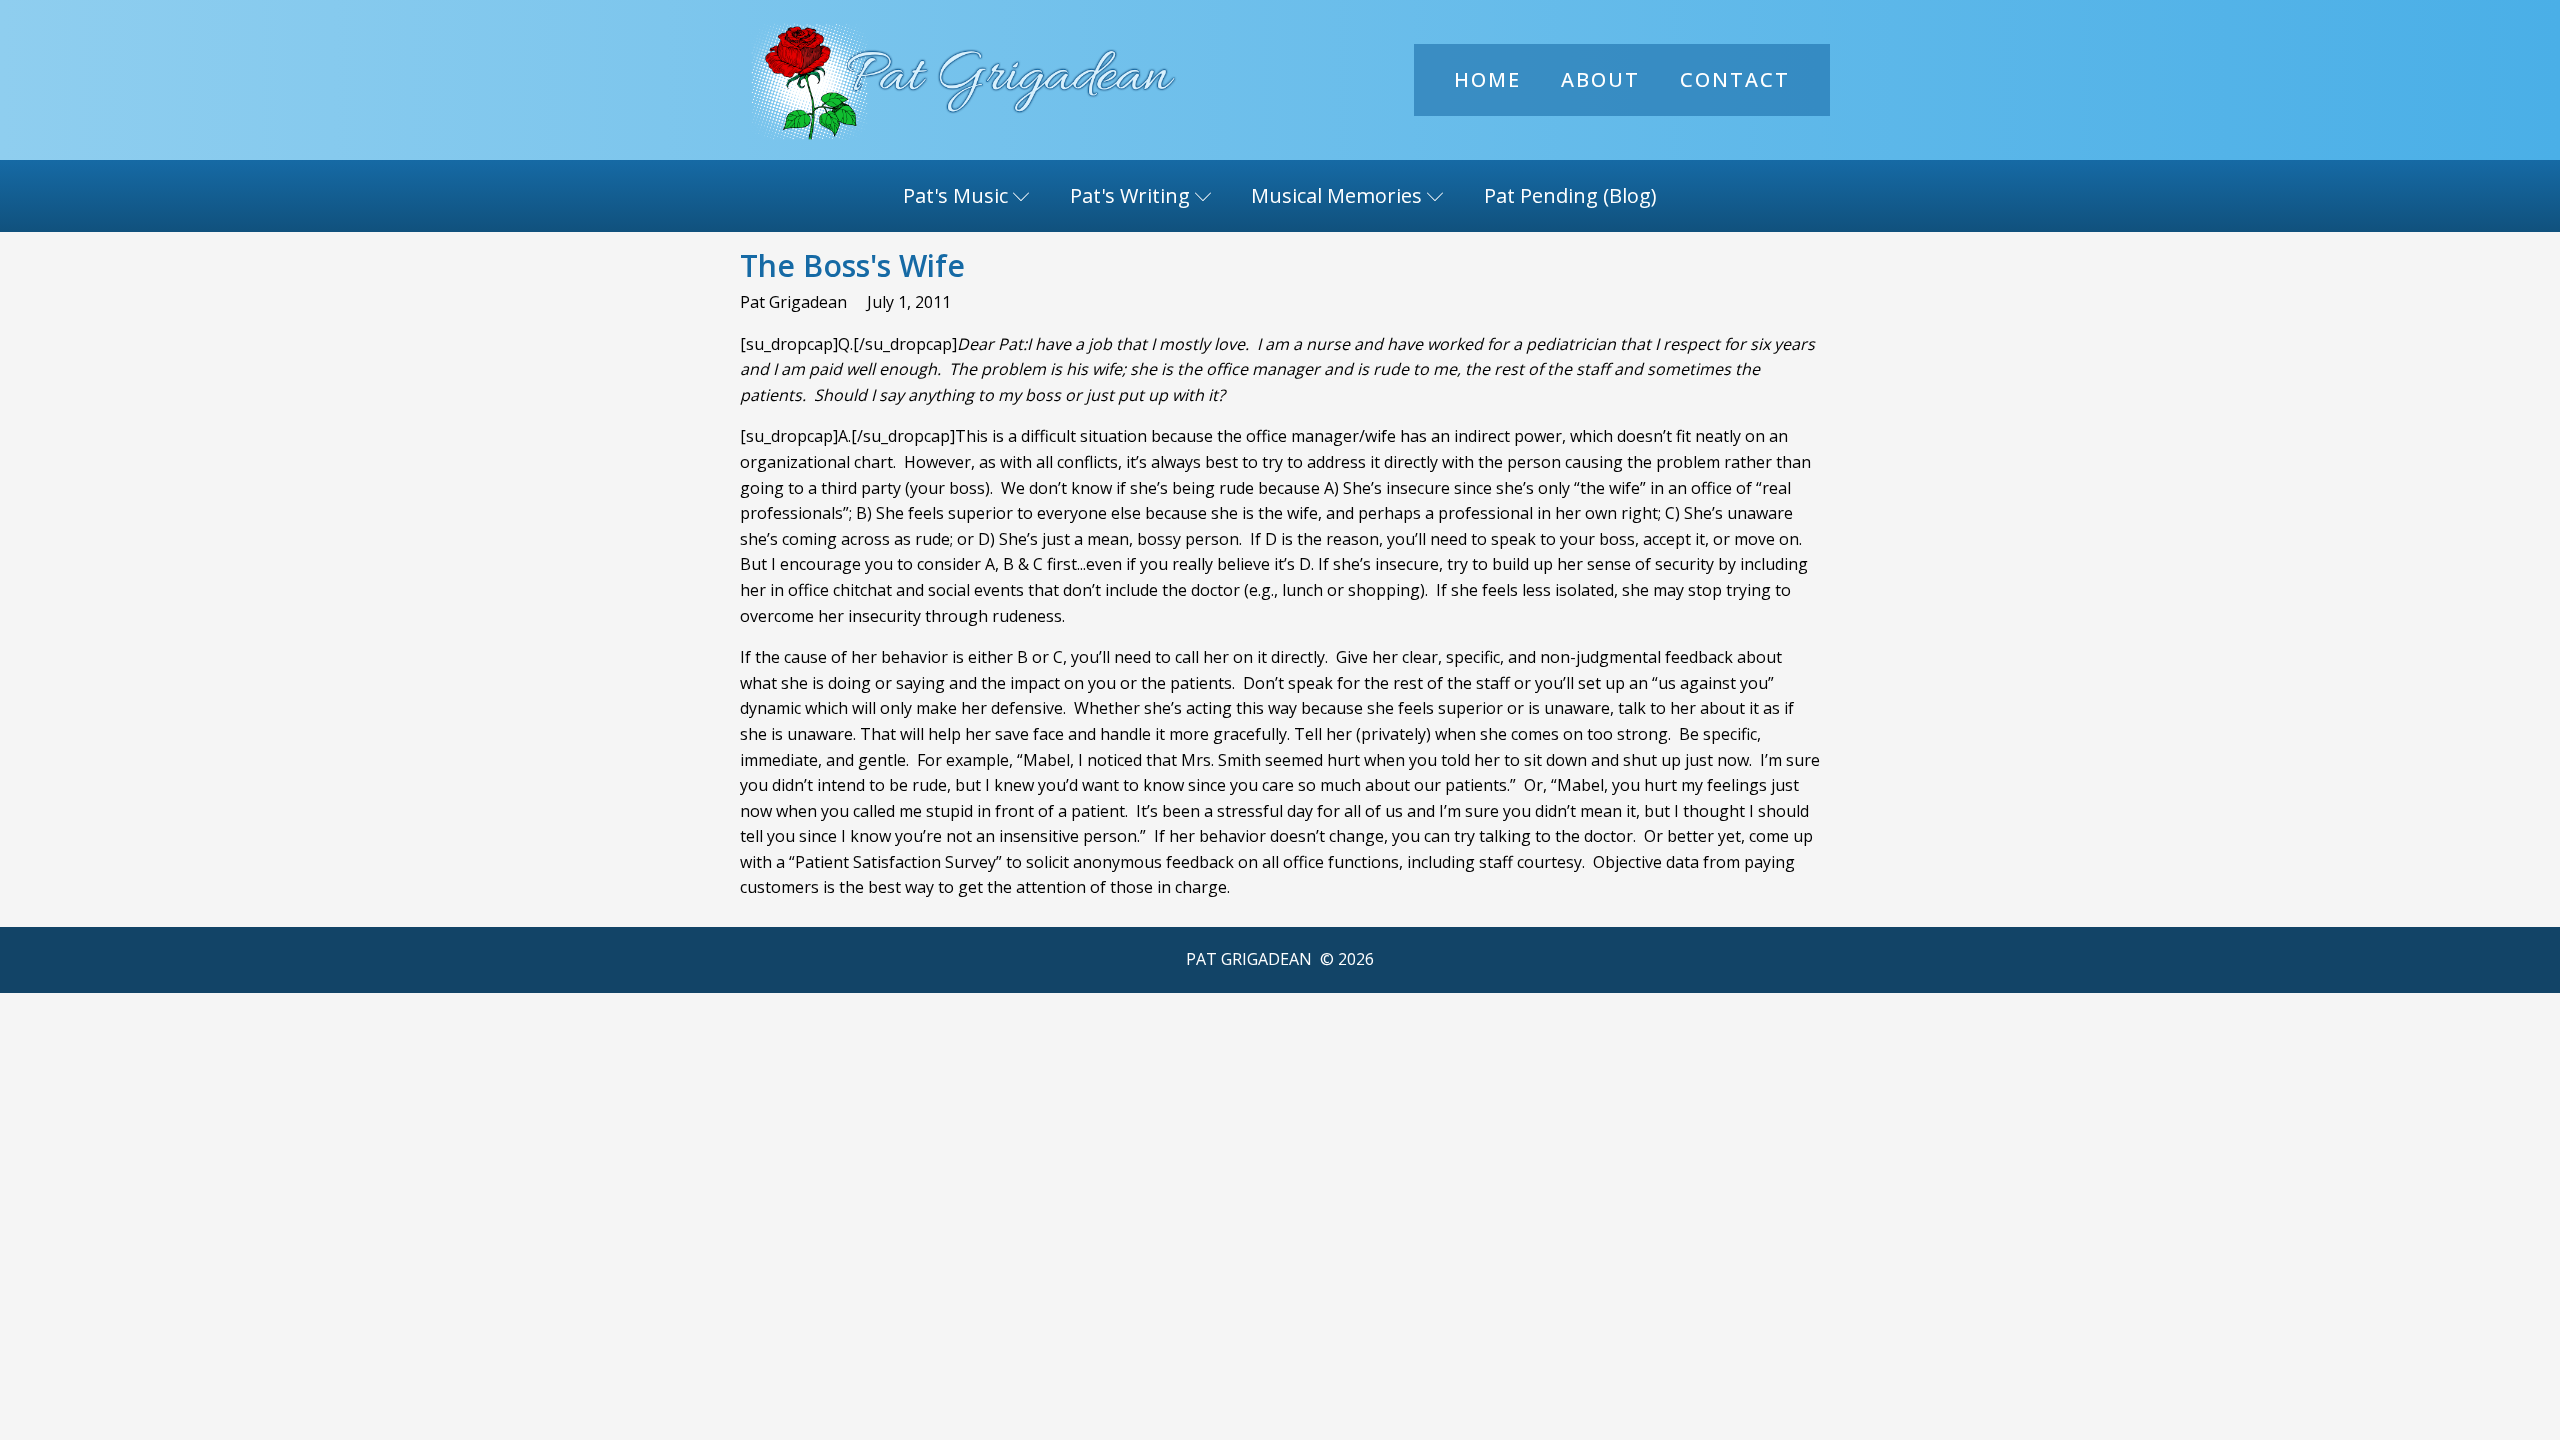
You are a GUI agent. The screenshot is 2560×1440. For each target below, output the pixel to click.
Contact (1735, 79)
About (1600, 79)
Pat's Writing (1130, 195)
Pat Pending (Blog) (1570, 195)
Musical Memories (1336, 195)
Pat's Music (955, 195)
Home (1487, 79)
